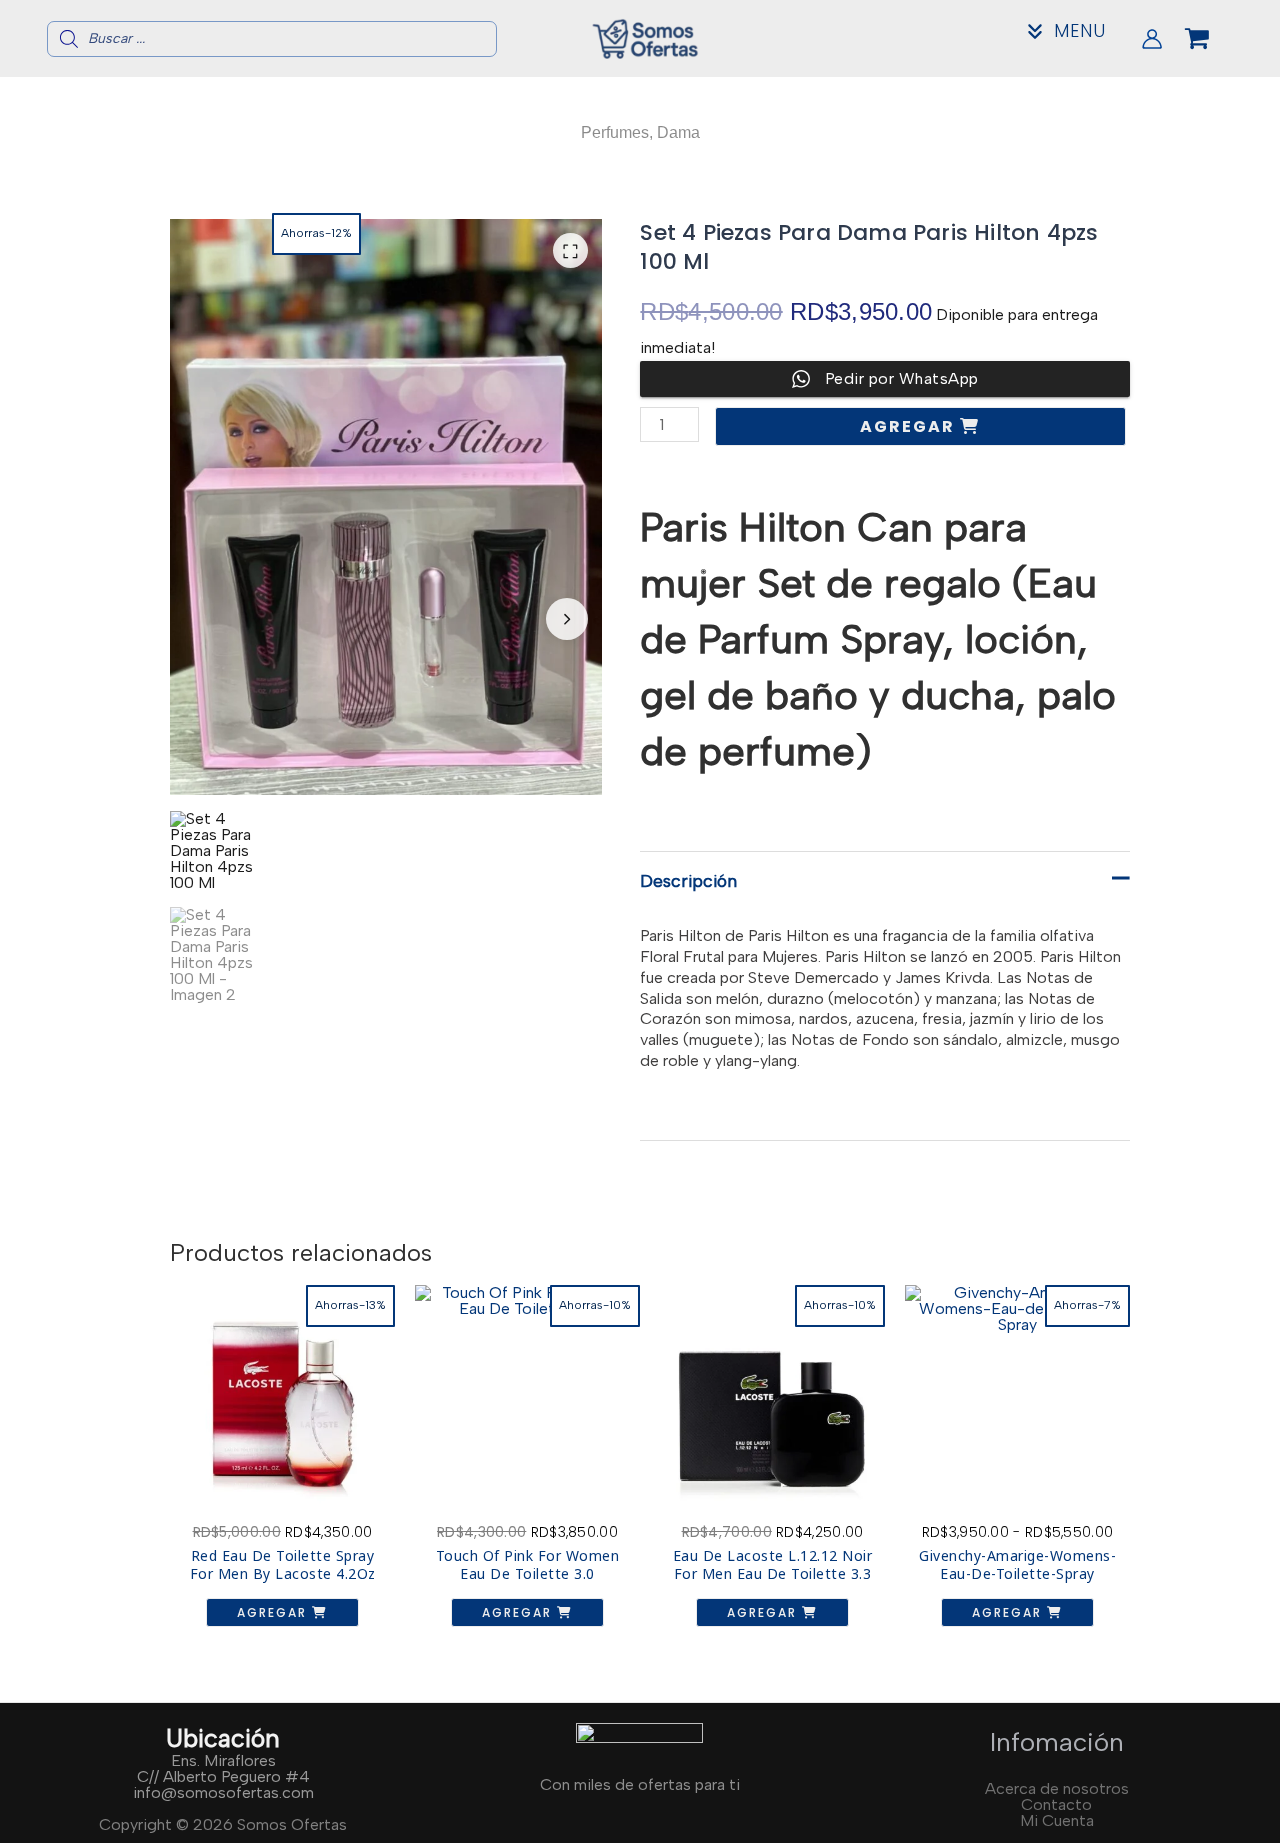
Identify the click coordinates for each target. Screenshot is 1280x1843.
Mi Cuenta (1057, 1820)
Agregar (910, 426)
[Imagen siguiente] (567, 619)
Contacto (1056, 1804)
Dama (678, 132)
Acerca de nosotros (1057, 1788)
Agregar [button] (274, 1612)
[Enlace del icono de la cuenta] (1152, 39)
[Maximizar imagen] (570, 250)
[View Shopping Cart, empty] (1213, 39)
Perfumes (615, 132)
